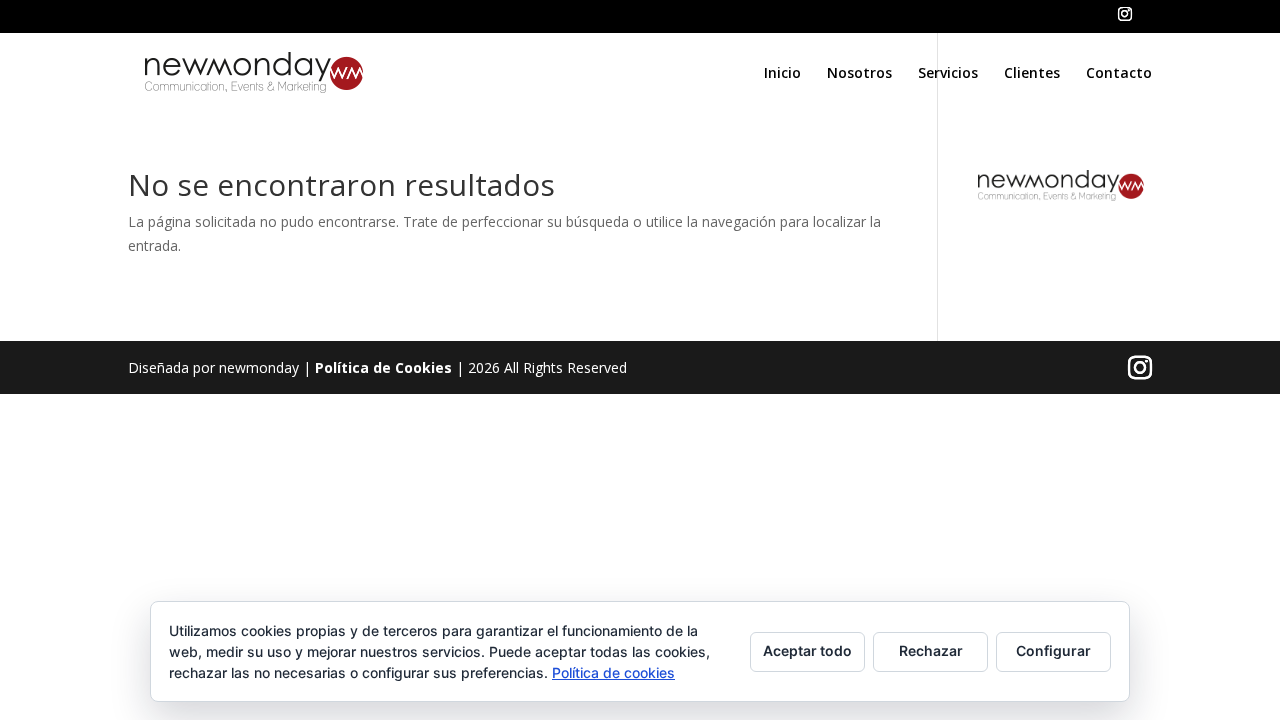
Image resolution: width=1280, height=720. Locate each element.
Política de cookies (613, 672)
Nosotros (859, 74)
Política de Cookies (383, 367)
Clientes (1032, 74)
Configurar (1053, 650)
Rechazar (931, 650)
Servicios (948, 74)
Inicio (782, 74)
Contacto (1119, 74)
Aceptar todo (807, 650)
